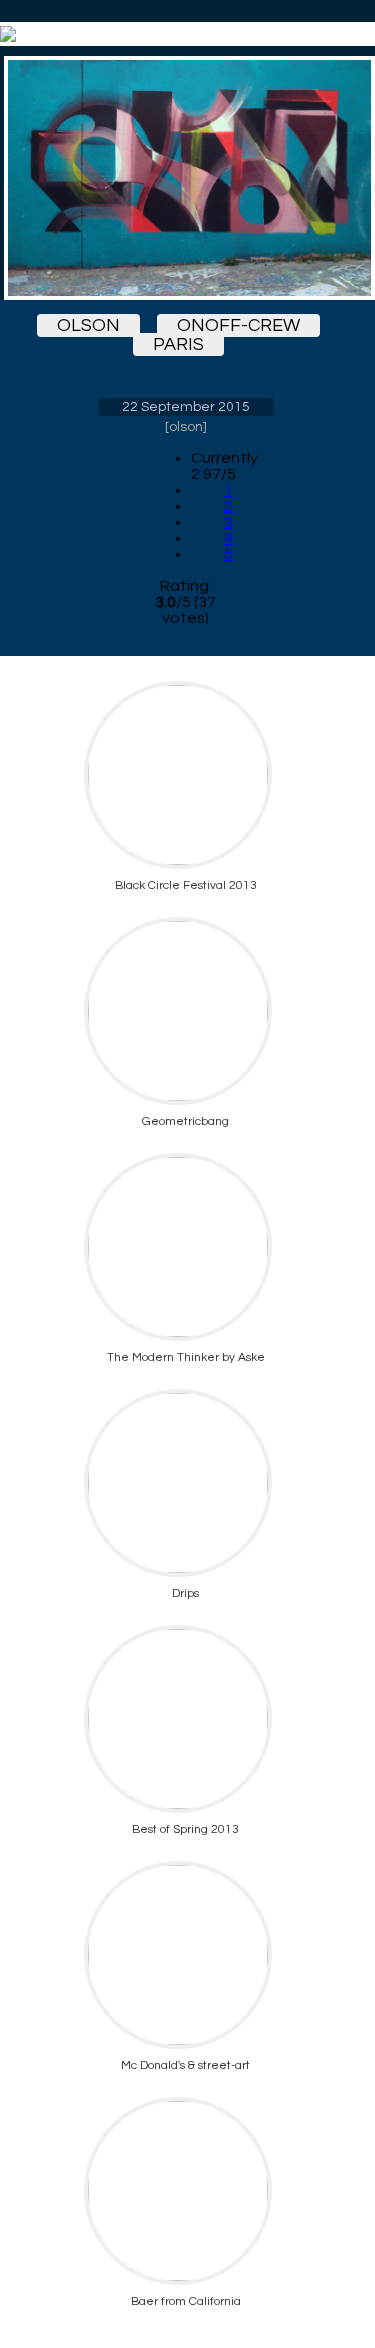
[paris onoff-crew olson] (185, 178)
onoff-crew (238, 325)
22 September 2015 (186, 407)
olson (88, 325)
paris (178, 344)
